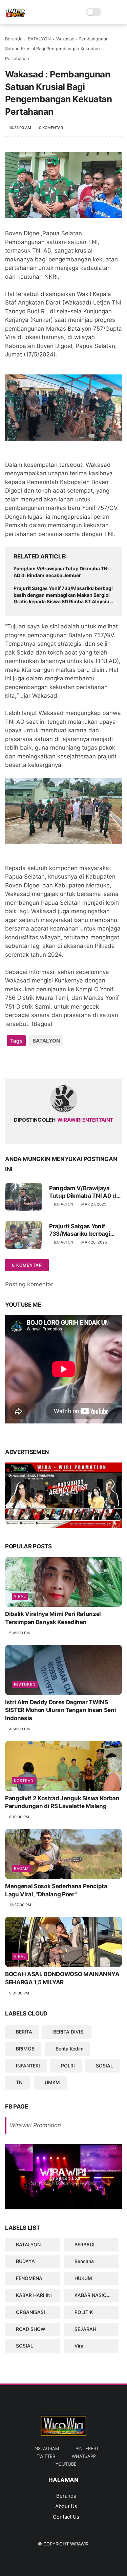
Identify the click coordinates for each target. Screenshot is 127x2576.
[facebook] (11, 1062)
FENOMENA (29, 2278)
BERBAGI (84, 2244)
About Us (66, 2506)
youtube (66, 2464)
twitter (46, 2456)
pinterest (87, 2448)
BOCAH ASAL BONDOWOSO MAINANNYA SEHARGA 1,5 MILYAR (62, 1978)
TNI (20, 2082)
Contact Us (66, 2517)
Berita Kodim (69, 2049)
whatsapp (84, 2456)
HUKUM (83, 2278)
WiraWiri (80, 2544)
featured (25, 1685)
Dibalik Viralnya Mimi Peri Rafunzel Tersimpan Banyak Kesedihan (53, 1618)
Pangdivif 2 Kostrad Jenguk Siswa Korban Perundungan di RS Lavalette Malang (62, 1802)
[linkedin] (65, 1062)
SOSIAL (104, 2066)
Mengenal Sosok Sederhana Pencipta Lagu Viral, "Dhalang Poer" (56, 1890)
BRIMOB (25, 2049)
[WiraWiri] (15, 16)
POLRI (68, 2066)
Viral (20, 1596)
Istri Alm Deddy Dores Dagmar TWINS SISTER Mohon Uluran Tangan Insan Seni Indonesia (60, 1710)
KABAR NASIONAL (95, 2295)
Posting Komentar (29, 1284)
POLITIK (84, 2312)
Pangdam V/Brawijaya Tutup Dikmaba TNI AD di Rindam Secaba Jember (61, 572)
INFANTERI (28, 2066)
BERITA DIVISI (69, 2032)
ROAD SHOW (31, 2329)
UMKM (52, 2082)
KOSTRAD (24, 1781)
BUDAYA (25, 2261)
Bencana (84, 2261)
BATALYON (39, 39)
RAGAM (21, 1869)
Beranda (14, 39)
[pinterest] (52, 1062)
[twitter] (25, 1062)
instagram (46, 2448)
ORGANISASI (30, 2312)
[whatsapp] (38, 1062)
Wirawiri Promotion (35, 2125)
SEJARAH (85, 2329)
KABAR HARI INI (34, 2295)
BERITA (24, 2032)
